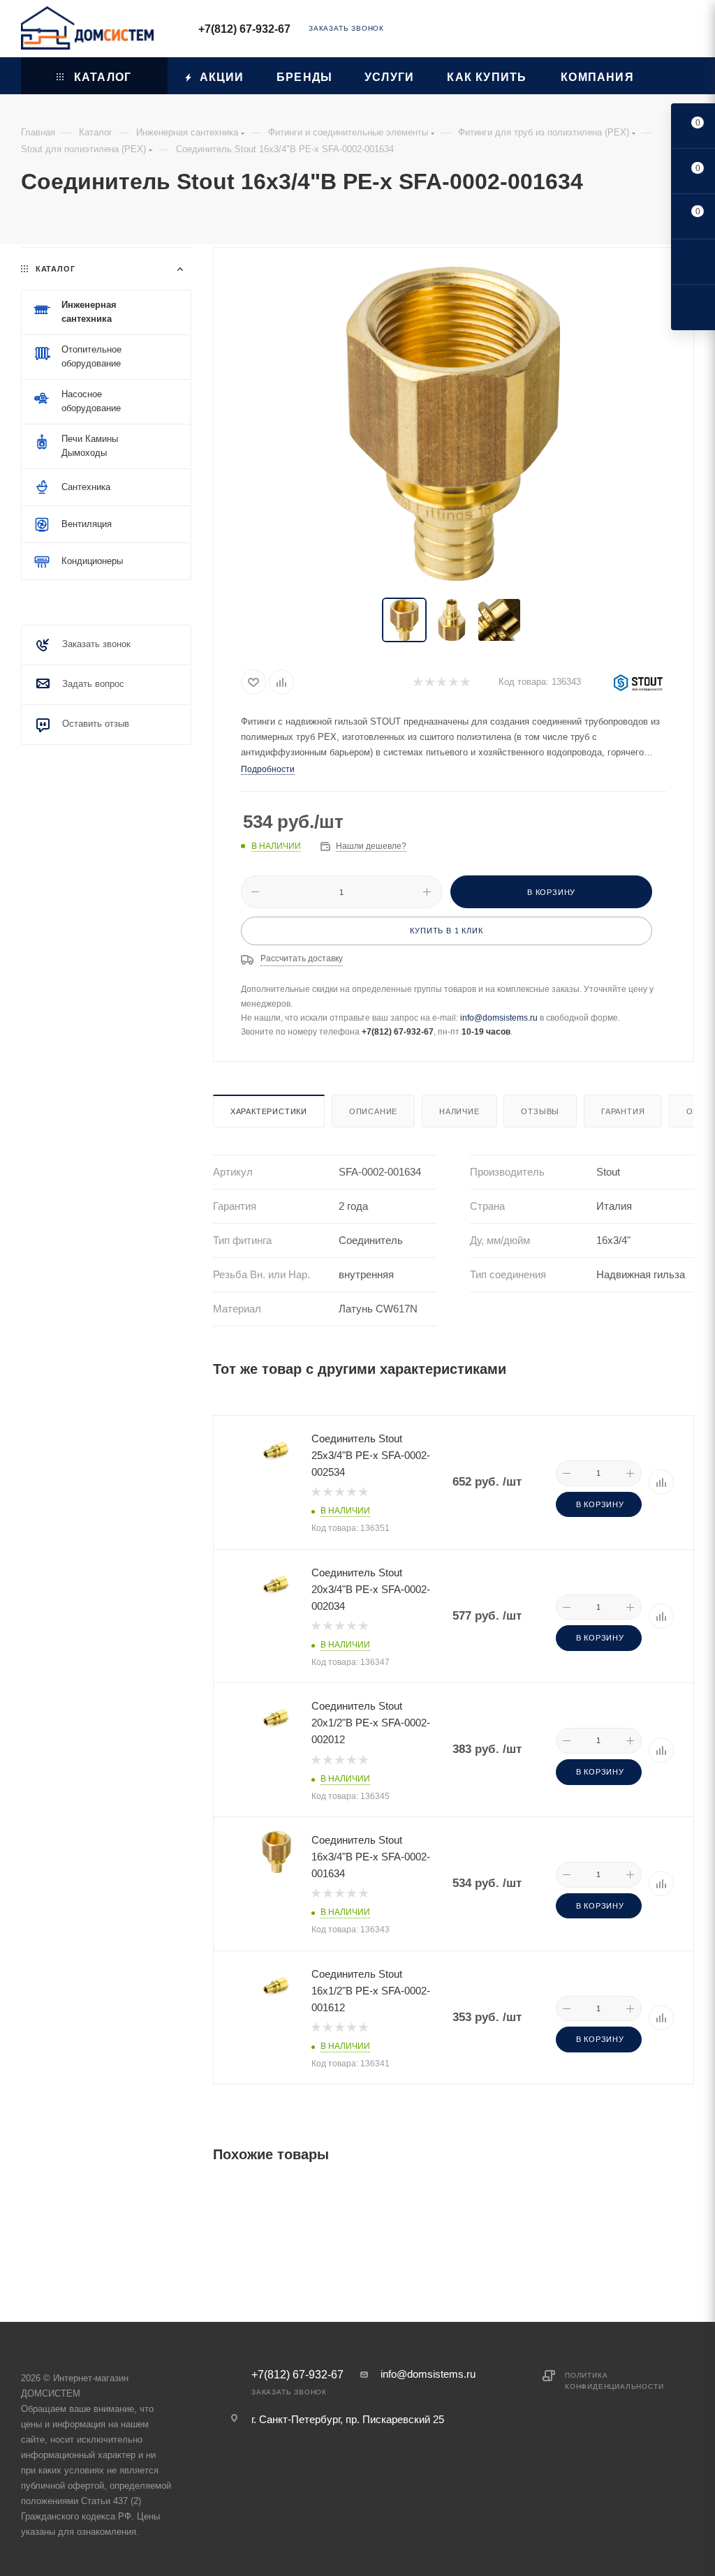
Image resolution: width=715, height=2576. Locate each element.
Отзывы (540, 1111)
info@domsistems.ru (499, 1018)
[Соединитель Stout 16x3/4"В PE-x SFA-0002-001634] (453, 424)
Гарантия (623, 1111)
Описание (373, 1111)
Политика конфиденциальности (614, 2381)
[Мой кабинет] (688, 31)
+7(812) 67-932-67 (244, 29)
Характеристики (269, 1111)
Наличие (459, 1111)
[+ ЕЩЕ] (672, 76)
